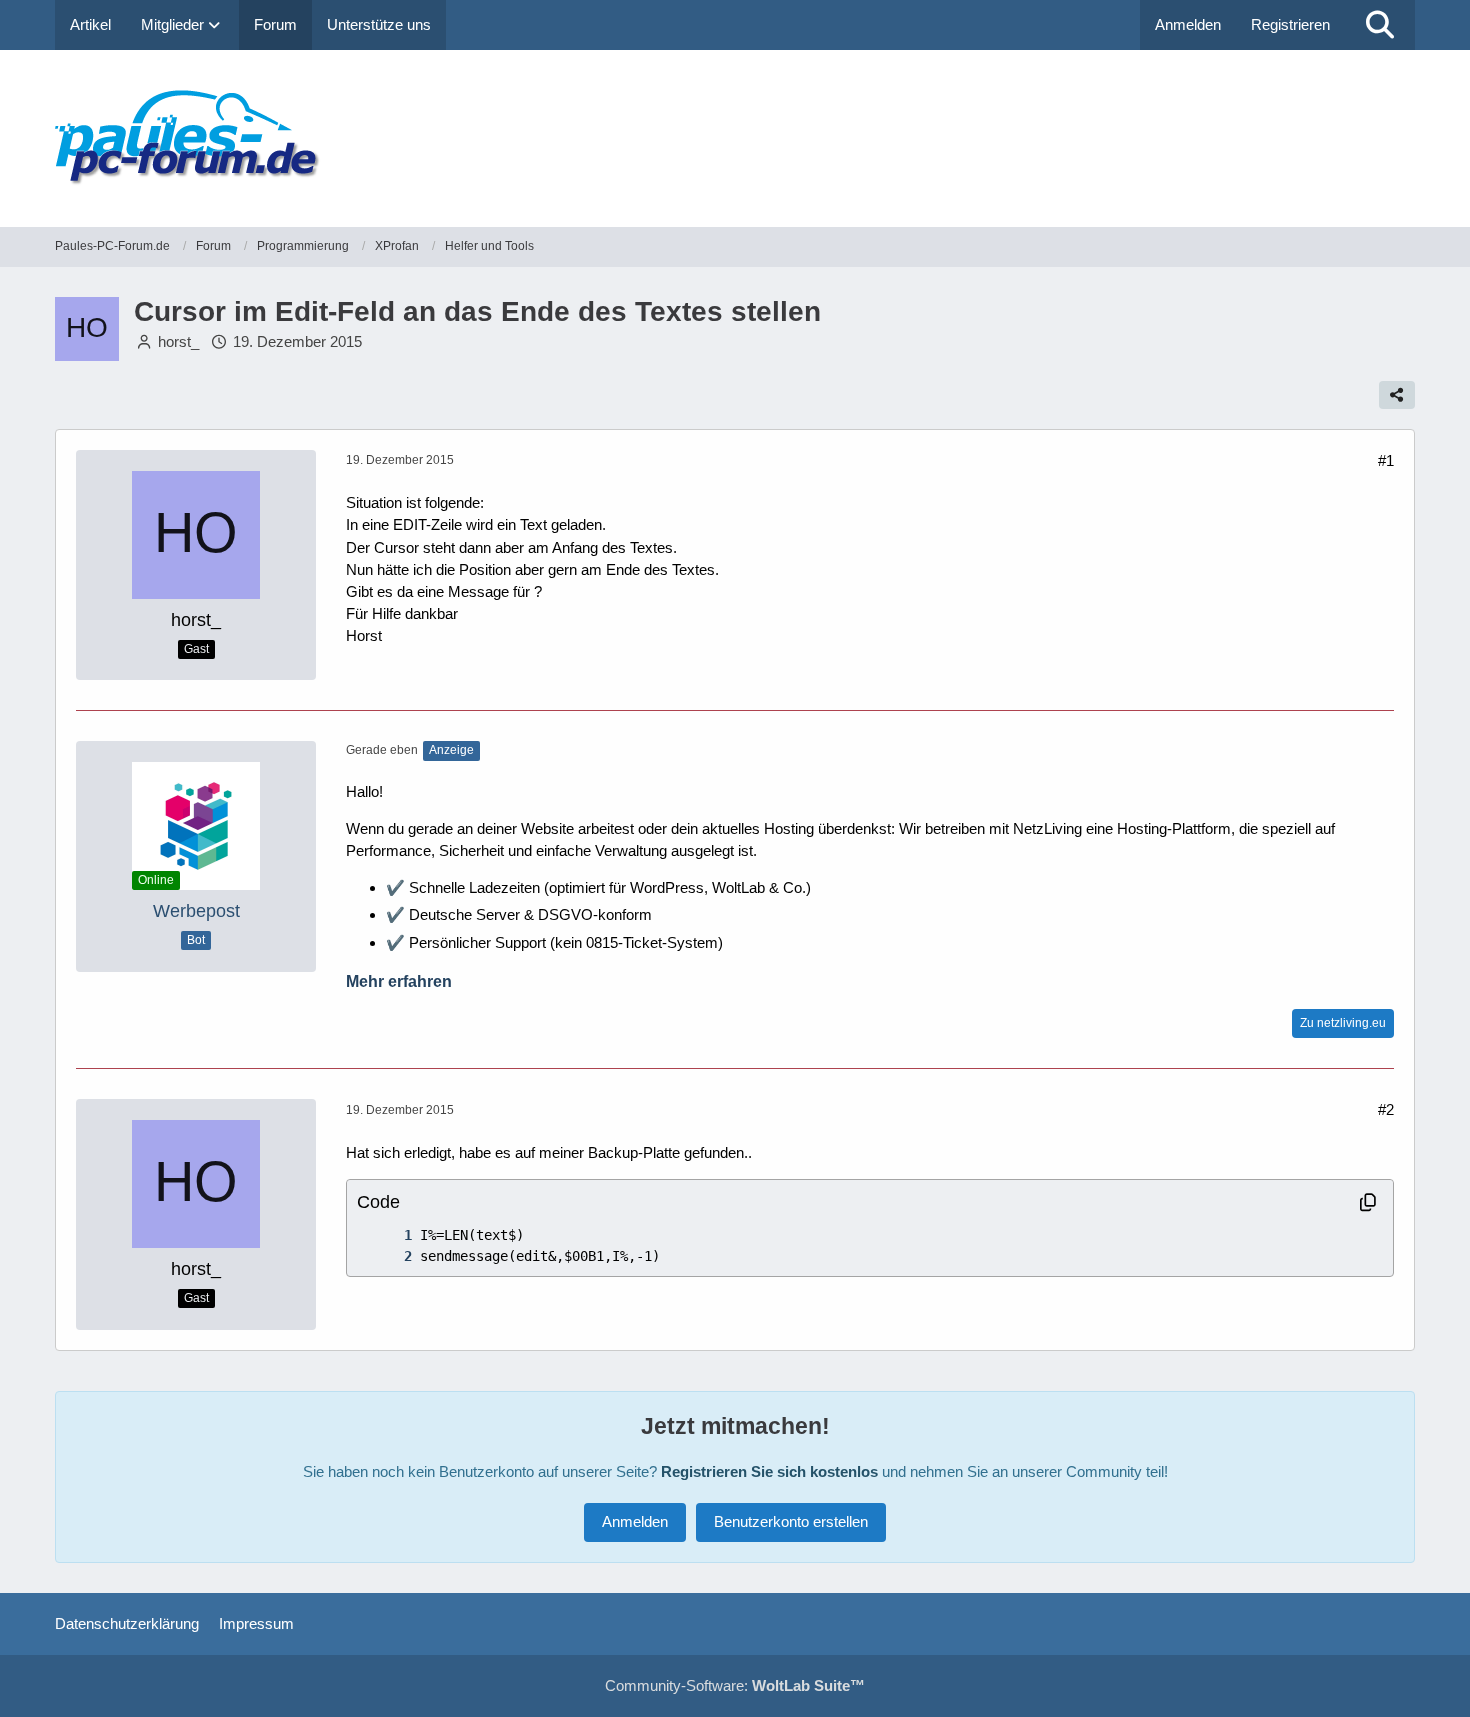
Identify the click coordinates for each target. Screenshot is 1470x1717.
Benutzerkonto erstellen (791, 1521)
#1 (1386, 460)
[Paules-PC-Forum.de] (735, 138)
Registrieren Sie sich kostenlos (769, 1471)
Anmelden (1188, 24)
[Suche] (1380, 25)
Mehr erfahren (399, 981)
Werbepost (196, 911)
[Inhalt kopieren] (1368, 1202)
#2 (1386, 1109)
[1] (388, 1235)
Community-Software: (735, 1685)
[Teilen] (1397, 395)
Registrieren (1290, 24)
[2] (388, 1256)
